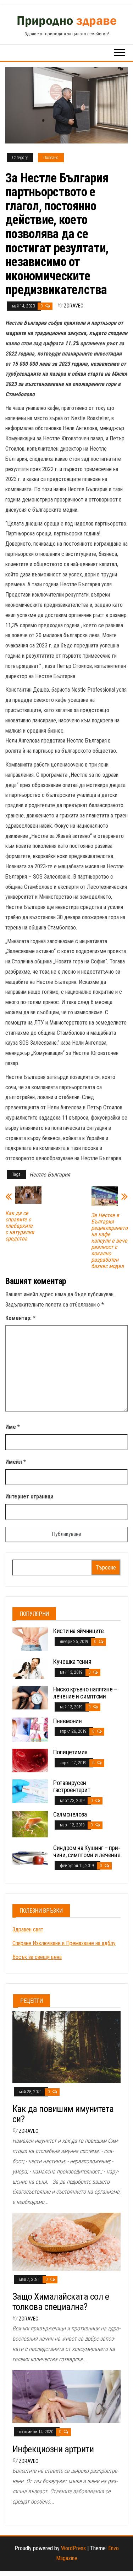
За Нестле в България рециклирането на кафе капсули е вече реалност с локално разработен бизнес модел (109, 1241)
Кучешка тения (72, 1662)
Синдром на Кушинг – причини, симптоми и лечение (87, 1851)
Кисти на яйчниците (79, 1631)
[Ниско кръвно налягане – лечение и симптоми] (30, 1697)
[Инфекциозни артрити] (66, 2396)
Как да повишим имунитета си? (63, 2114)
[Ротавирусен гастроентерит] (30, 1791)
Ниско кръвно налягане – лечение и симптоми (85, 1693)
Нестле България (50, 1175)
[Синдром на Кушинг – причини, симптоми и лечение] (30, 1854)
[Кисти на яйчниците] (30, 1639)
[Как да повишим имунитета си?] (66, 2046)
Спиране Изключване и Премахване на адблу (64, 1943)
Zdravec (74, 306)
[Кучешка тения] (30, 1668)
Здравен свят (28, 1929)
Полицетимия (70, 1752)
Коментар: (20, 1318)
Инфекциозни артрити (53, 2449)
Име (13, 1427)
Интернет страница (29, 1497)
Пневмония (68, 1721)
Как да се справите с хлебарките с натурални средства (20, 1226)
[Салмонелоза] (30, 1824)
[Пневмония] (30, 1729)
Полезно (51, 158)
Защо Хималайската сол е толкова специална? (61, 2302)
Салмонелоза (70, 1814)
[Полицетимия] (30, 1760)
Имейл (16, 1462)
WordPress (73, 2548)
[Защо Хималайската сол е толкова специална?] (66, 2241)
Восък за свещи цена (37, 1957)
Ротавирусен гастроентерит (72, 1786)
